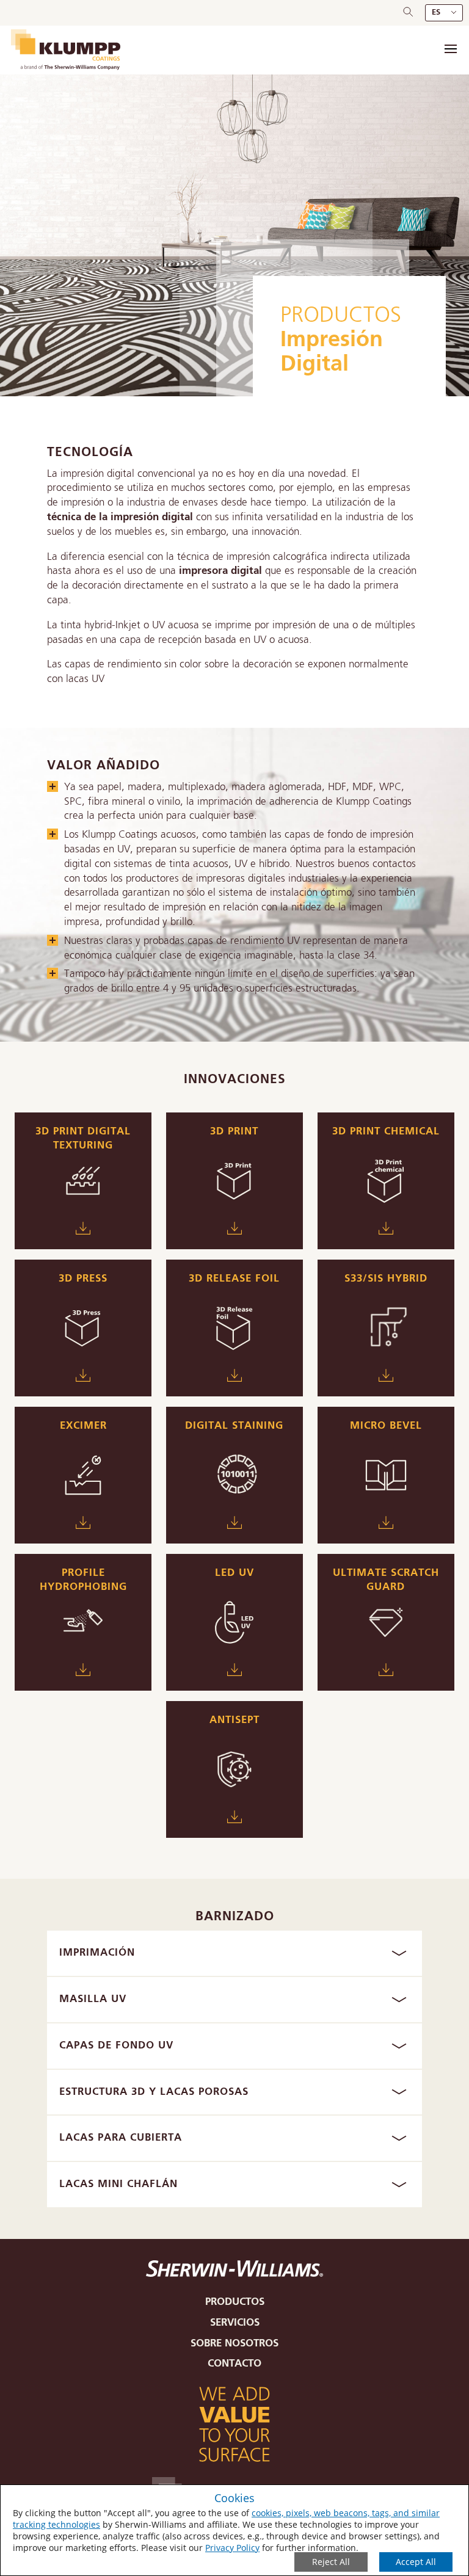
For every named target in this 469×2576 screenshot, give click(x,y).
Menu (451, 49)
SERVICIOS (235, 2323)
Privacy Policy (232, 2548)
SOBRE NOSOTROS (234, 2344)
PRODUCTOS (341, 316)
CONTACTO (234, 2364)
